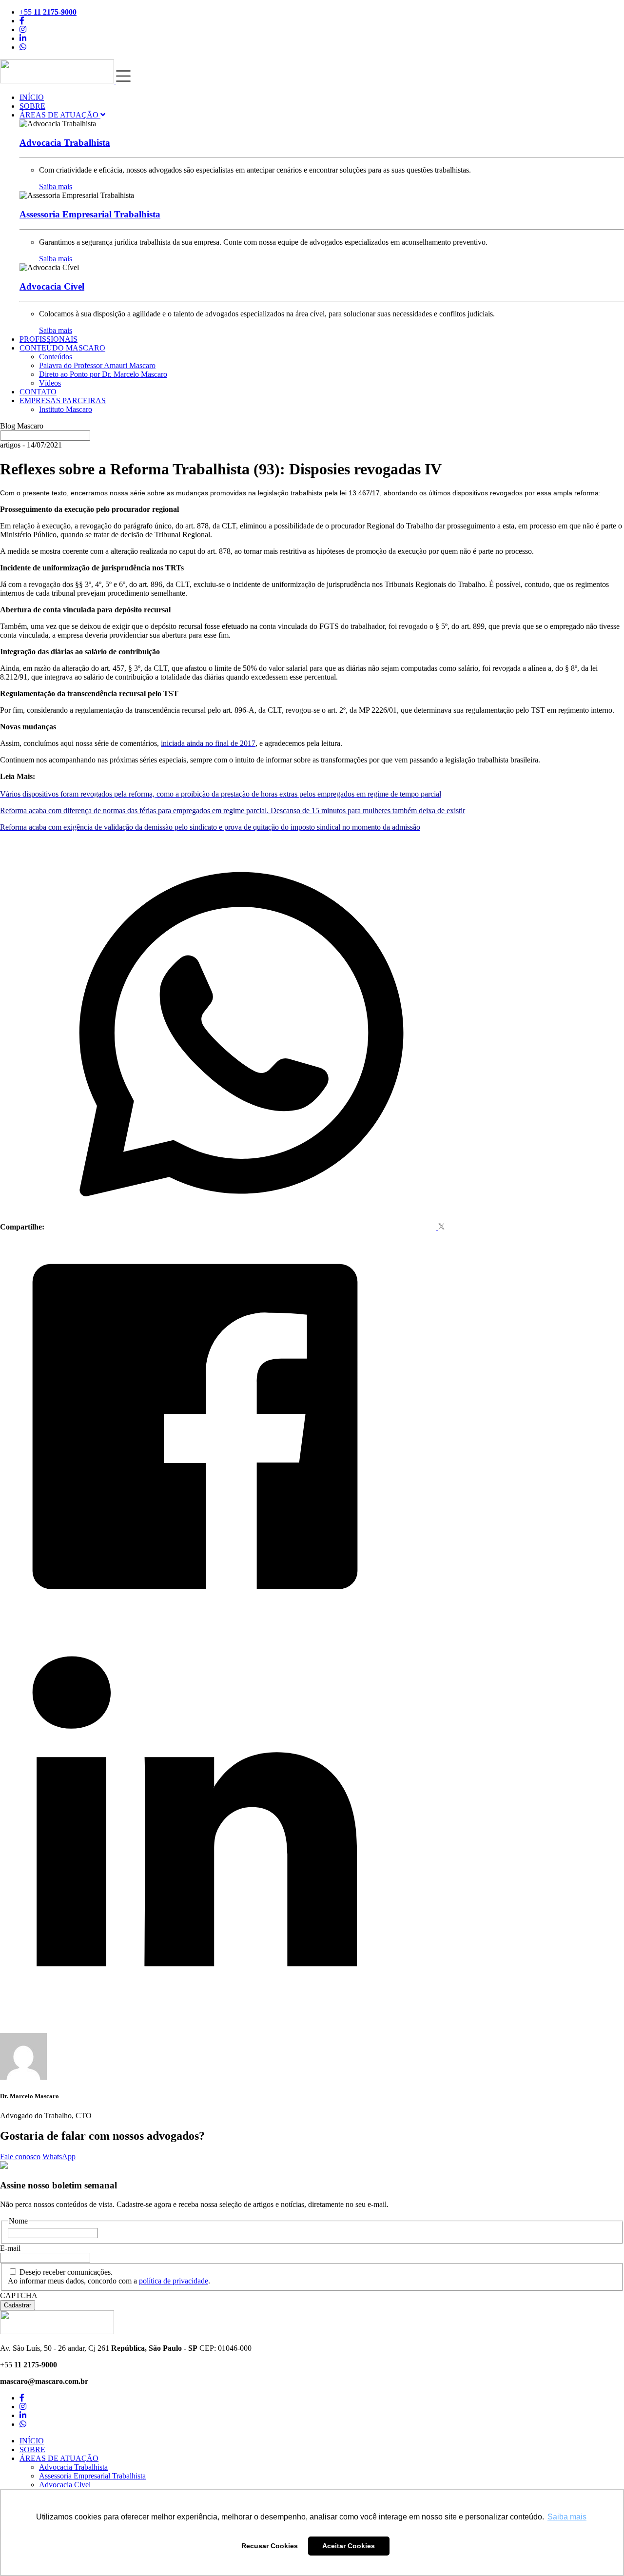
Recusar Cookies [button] (270, 2546)
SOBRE (32, 106)
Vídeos (50, 383)
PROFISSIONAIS (49, 339)
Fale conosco (20, 2156)
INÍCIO (32, 97)
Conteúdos (56, 357)
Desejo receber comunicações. (66, 2272)
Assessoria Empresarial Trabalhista (92, 2476)
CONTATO (38, 392)
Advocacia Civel (65, 2485)
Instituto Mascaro (66, 409)
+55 (48, 12)
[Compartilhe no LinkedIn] (195, 2011)
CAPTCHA (19, 2295)
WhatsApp (59, 2156)
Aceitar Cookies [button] (349, 2546)
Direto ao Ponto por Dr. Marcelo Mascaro (103, 374)
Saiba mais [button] (567, 2517)
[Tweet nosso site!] (441, 1227)
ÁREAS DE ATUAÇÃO (60, 115)
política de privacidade (174, 2281)
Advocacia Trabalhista (73, 2467)
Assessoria (90, 214)
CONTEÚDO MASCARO (62, 348)
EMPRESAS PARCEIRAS (63, 400)
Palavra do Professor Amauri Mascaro (97, 365)
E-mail (10, 2248)
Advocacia (65, 143)
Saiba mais (56, 186)
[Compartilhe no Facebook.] (195, 1619)
